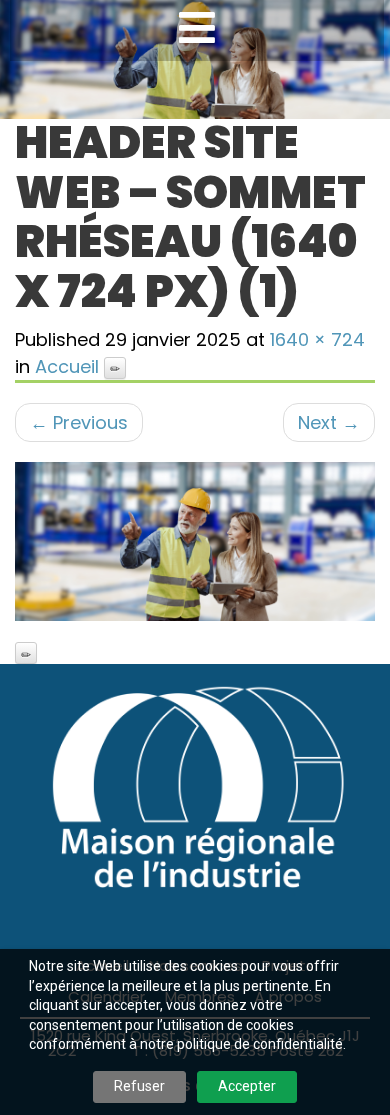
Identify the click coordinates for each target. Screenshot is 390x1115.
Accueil (67, 366)
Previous (79, 422)
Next (329, 422)
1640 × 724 (317, 339)
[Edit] (115, 368)
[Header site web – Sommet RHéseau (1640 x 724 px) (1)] (195, 541)
